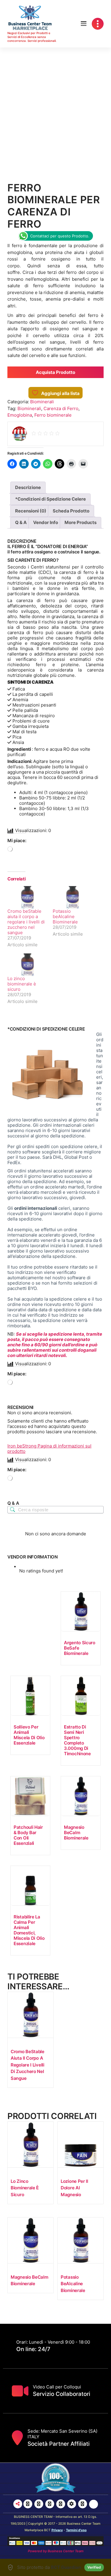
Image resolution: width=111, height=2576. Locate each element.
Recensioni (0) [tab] (31, 511)
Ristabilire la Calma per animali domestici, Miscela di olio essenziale (29, 1930)
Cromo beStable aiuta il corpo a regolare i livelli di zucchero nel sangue (26, 922)
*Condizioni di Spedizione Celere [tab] (50, 499)
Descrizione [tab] (28, 487)
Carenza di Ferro (61, 408)
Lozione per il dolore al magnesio (74, 2188)
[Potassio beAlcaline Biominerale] (72, 897)
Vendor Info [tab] (46, 522)
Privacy (57, 2530)
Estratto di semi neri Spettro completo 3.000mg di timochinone (77, 1740)
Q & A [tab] (21, 522)
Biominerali (42, 402)
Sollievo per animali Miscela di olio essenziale (29, 1735)
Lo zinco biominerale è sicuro (22, 984)
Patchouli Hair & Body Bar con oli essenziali (28, 1835)
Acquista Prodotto (55, 372)
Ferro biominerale (53, 415)
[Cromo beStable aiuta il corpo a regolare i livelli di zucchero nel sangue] (27, 897)
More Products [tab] (81, 522)
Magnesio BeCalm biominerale (76, 1833)
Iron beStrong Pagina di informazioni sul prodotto (49, 1449)
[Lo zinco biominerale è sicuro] (27, 965)
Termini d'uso (76, 2530)
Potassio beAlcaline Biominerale (65, 916)
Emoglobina (20, 415)
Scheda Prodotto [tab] (71, 511)
